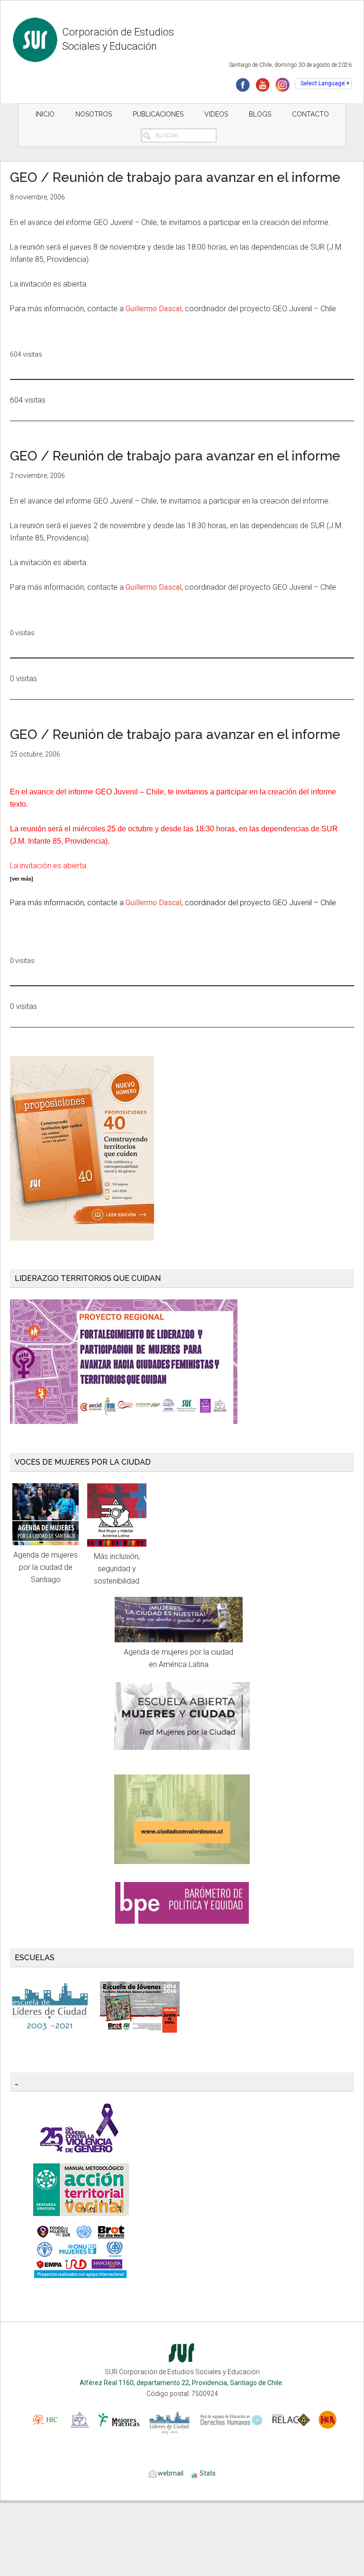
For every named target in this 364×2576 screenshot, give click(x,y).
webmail (170, 2473)
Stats (208, 2473)
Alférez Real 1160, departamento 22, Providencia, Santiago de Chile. (182, 2383)
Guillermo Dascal (154, 309)
